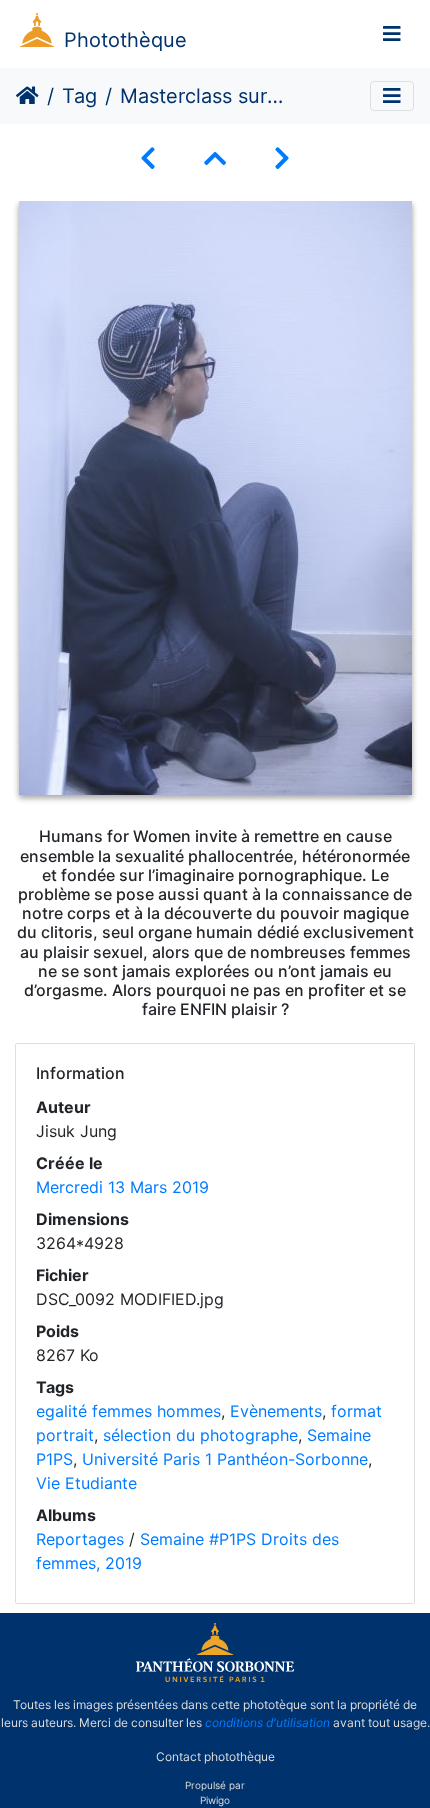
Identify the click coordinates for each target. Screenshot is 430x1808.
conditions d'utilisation (267, 1722)
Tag (79, 96)
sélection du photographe (200, 1435)
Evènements (276, 1411)
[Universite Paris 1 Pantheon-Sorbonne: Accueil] (215, 1678)
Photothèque (125, 40)
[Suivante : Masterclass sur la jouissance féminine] (282, 158)
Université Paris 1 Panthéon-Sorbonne (225, 1459)
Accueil (27, 96)
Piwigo (215, 1800)
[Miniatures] (215, 158)
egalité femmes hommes (128, 1411)
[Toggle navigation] (392, 34)
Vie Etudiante (86, 1483)
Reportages (80, 1539)
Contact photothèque (215, 1756)
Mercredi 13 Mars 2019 (122, 1187)
